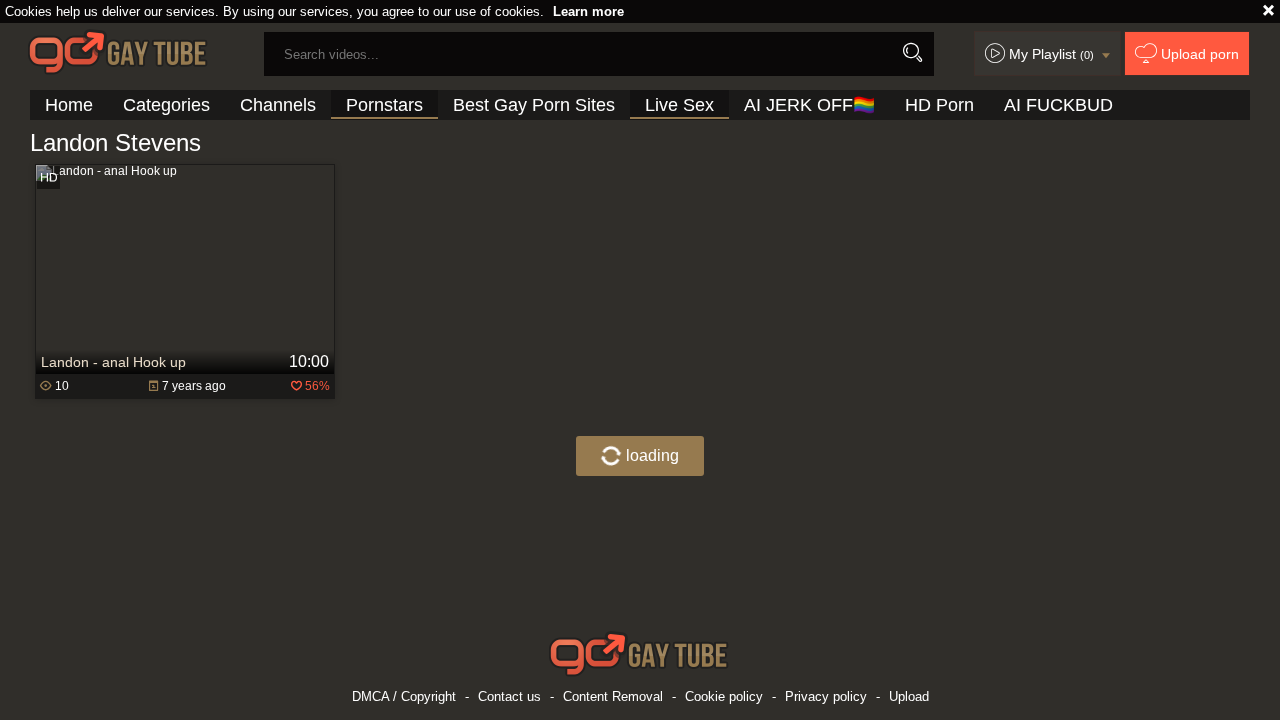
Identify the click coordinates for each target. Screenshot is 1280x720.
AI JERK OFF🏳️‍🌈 (809, 105)
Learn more (588, 11)
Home (69, 105)
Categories (166, 105)
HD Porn (939, 105)
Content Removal (613, 696)
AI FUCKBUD (1058, 105)
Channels (278, 105)
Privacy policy (826, 696)
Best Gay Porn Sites (534, 105)
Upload (909, 696)
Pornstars (384, 105)
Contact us (509, 696)
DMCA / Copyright (404, 696)
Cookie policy (724, 696)
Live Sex (679, 105)
